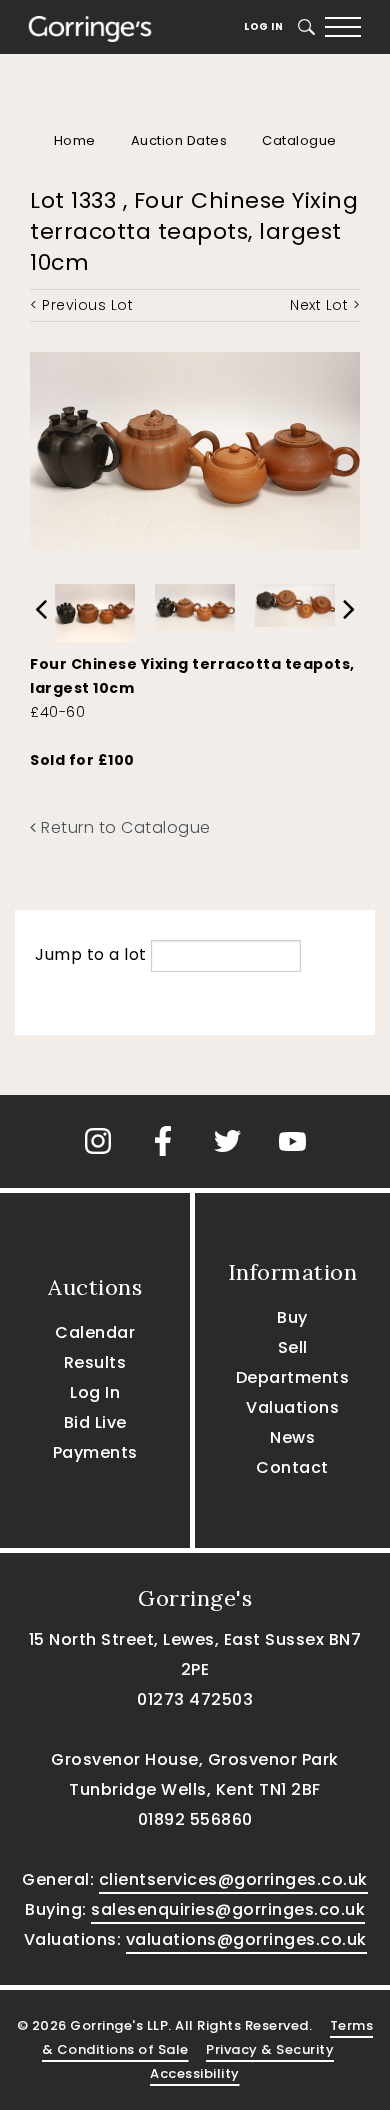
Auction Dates (179, 140)
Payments (95, 1452)
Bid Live (95, 1422)
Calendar (95, 1332)
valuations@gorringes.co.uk (246, 1939)
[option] (95, 608)
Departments (293, 1377)
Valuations (292, 1407)
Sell (293, 1347)
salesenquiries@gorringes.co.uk (228, 1909)
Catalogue (299, 140)
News (292, 1437)
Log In (263, 26)
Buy (292, 1317)
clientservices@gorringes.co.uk (233, 1879)
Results (95, 1362)
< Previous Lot (81, 305)
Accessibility (195, 2073)
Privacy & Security (270, 2049)
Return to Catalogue (124, 827)
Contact (292, 1467)
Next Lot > (325, 305)
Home (75, 140)
